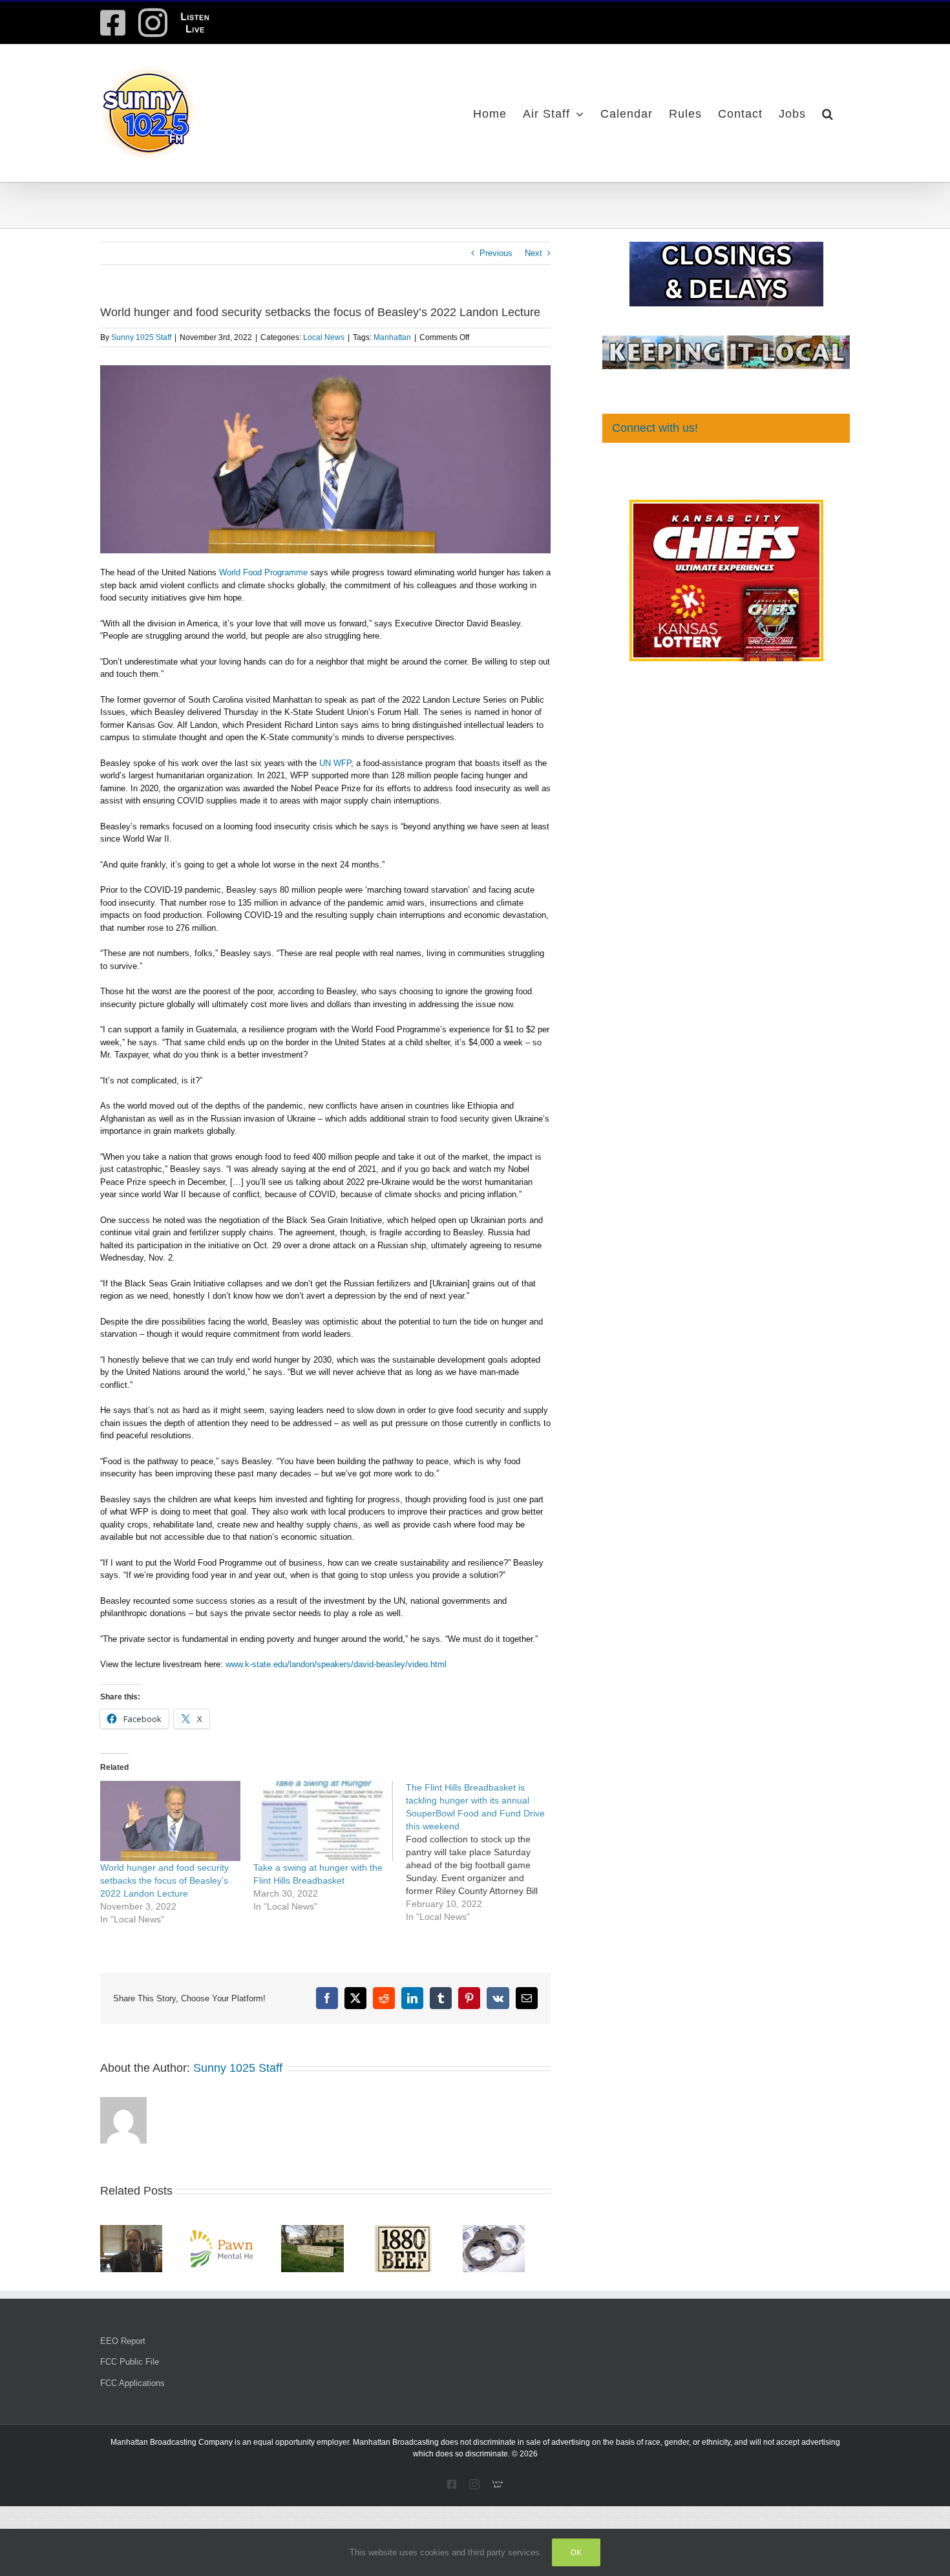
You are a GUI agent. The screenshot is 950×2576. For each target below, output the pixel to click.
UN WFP (334, 763)
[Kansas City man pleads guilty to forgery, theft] (325, 2230)
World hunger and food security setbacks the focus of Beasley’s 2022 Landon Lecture (164, 1880)
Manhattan (392, 337)
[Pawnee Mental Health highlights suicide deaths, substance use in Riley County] (229, 2230)
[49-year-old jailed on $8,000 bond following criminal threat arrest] (517, 2230)
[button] (828, 113)
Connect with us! (655, 428)
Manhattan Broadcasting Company (172, 2446)
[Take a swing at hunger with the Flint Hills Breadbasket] (323, 1821)
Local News (324, 337)
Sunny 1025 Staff (141, 337)
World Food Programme (263, 572)
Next (533, 253)
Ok (576, 2552)
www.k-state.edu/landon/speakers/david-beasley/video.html (336, 1664)
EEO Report (123, 2345)
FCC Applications (132, 2387)
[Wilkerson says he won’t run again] (134, 2230)
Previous (496, 253)
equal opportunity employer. (302, 2446)
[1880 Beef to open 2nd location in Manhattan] (421, 2230)
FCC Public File (130, 2366)
